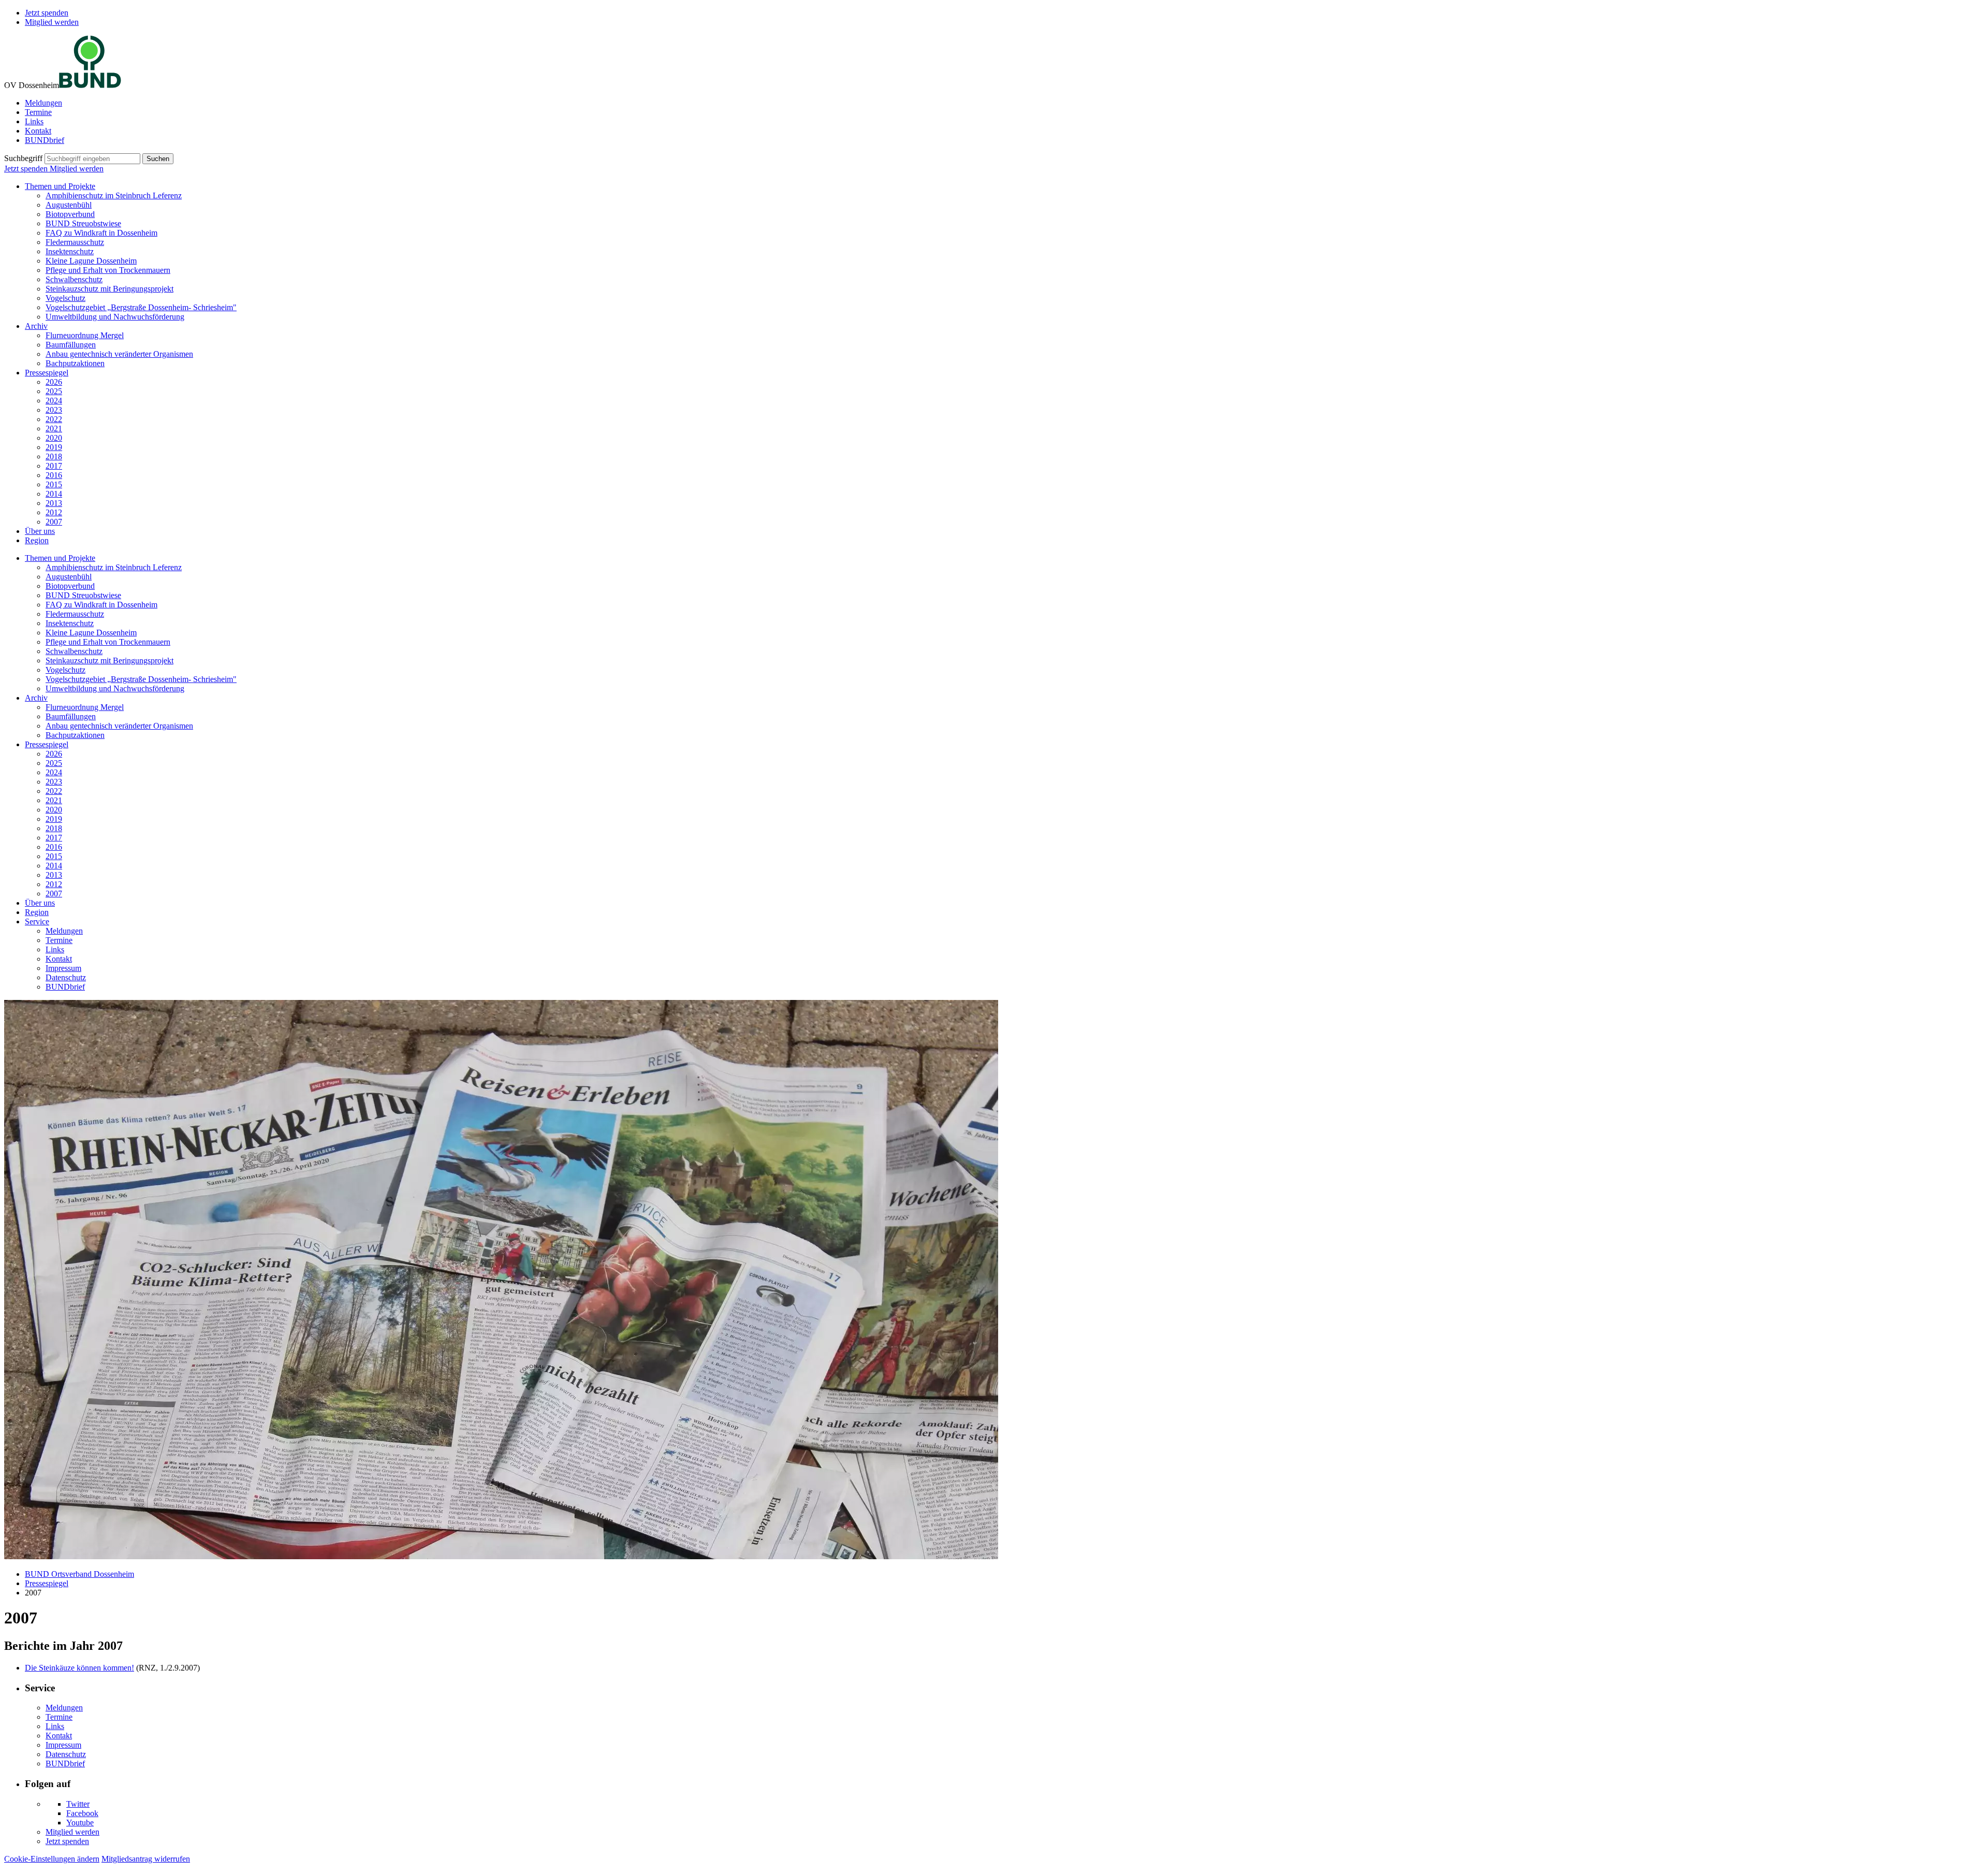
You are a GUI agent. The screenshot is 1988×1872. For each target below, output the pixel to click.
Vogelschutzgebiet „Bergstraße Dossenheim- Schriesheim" (141, 307)
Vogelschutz (65, 298)
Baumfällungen (71, 345)
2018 (54, 456)
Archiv (36, 326)
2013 (54, 503)
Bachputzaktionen (75, 363)
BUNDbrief (45, 140)
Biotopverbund (70, 214)
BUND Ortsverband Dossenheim (79, 1574)
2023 (54, 410)
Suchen (158, 159)
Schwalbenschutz (74, 279)
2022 (54, 419)
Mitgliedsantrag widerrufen (146, 1859)
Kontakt (38, 131)
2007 (54, 522)
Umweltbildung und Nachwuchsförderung (115, 317)
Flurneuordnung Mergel (85, 335)
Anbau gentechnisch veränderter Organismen (119, 354)
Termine (38, 112)
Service (37, 922)
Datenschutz (66, 977)
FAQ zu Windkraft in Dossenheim (101, 233)
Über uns (40, 531)
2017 (54, 466)
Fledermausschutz (75, 242)
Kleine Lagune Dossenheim (91, 261)
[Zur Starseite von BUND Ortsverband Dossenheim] (90, 85)
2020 (54, 438)
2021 (54, 429)
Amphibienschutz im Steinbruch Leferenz (114, 195)
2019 (54, 447)
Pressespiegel (47, 373)
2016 (54, 475)
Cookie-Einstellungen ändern (52, 1859)
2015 (54, 484)
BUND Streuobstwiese (83, 223)
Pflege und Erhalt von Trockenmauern (108, 270)
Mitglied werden (52, 22)
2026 (54, 382)
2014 (54, 494)
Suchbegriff (23, 158)
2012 (54, 512)
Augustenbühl (69, 205)
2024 (54, 401)
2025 (54, 391)
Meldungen (43, 103)
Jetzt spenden (47, 13)
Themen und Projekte (60, 186)
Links (34, 121)
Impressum (63, 968)
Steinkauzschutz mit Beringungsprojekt (109, 289)
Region (37, 540)
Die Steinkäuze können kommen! (79, 1668)
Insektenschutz (70, 251)
